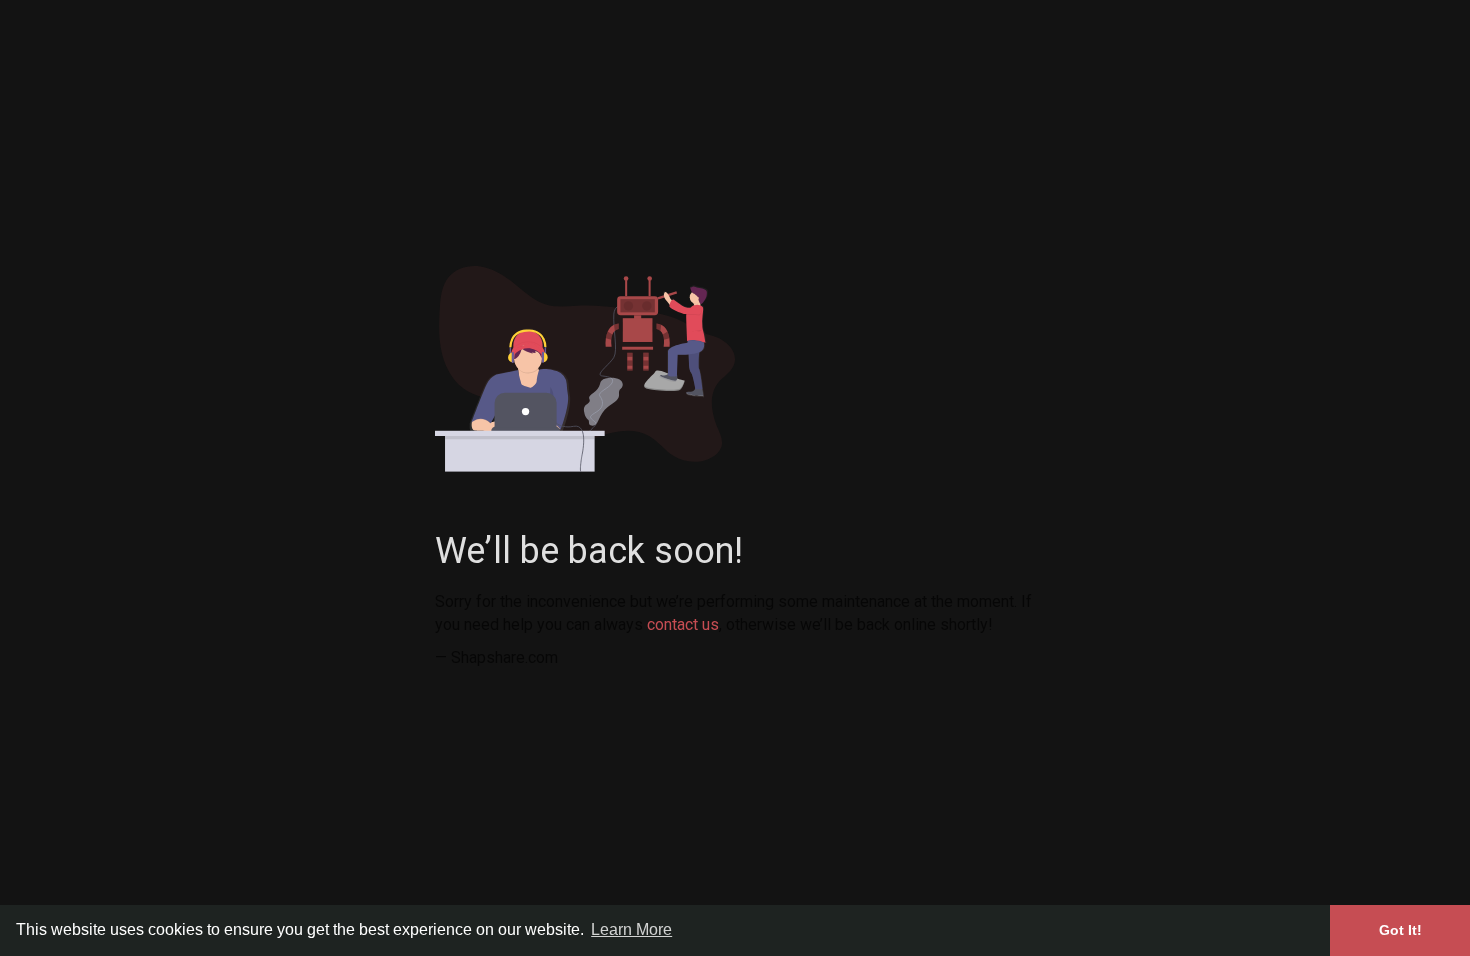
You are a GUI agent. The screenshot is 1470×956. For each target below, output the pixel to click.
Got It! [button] (1400, 930)
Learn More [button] (631, 929)
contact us (683, 624)
